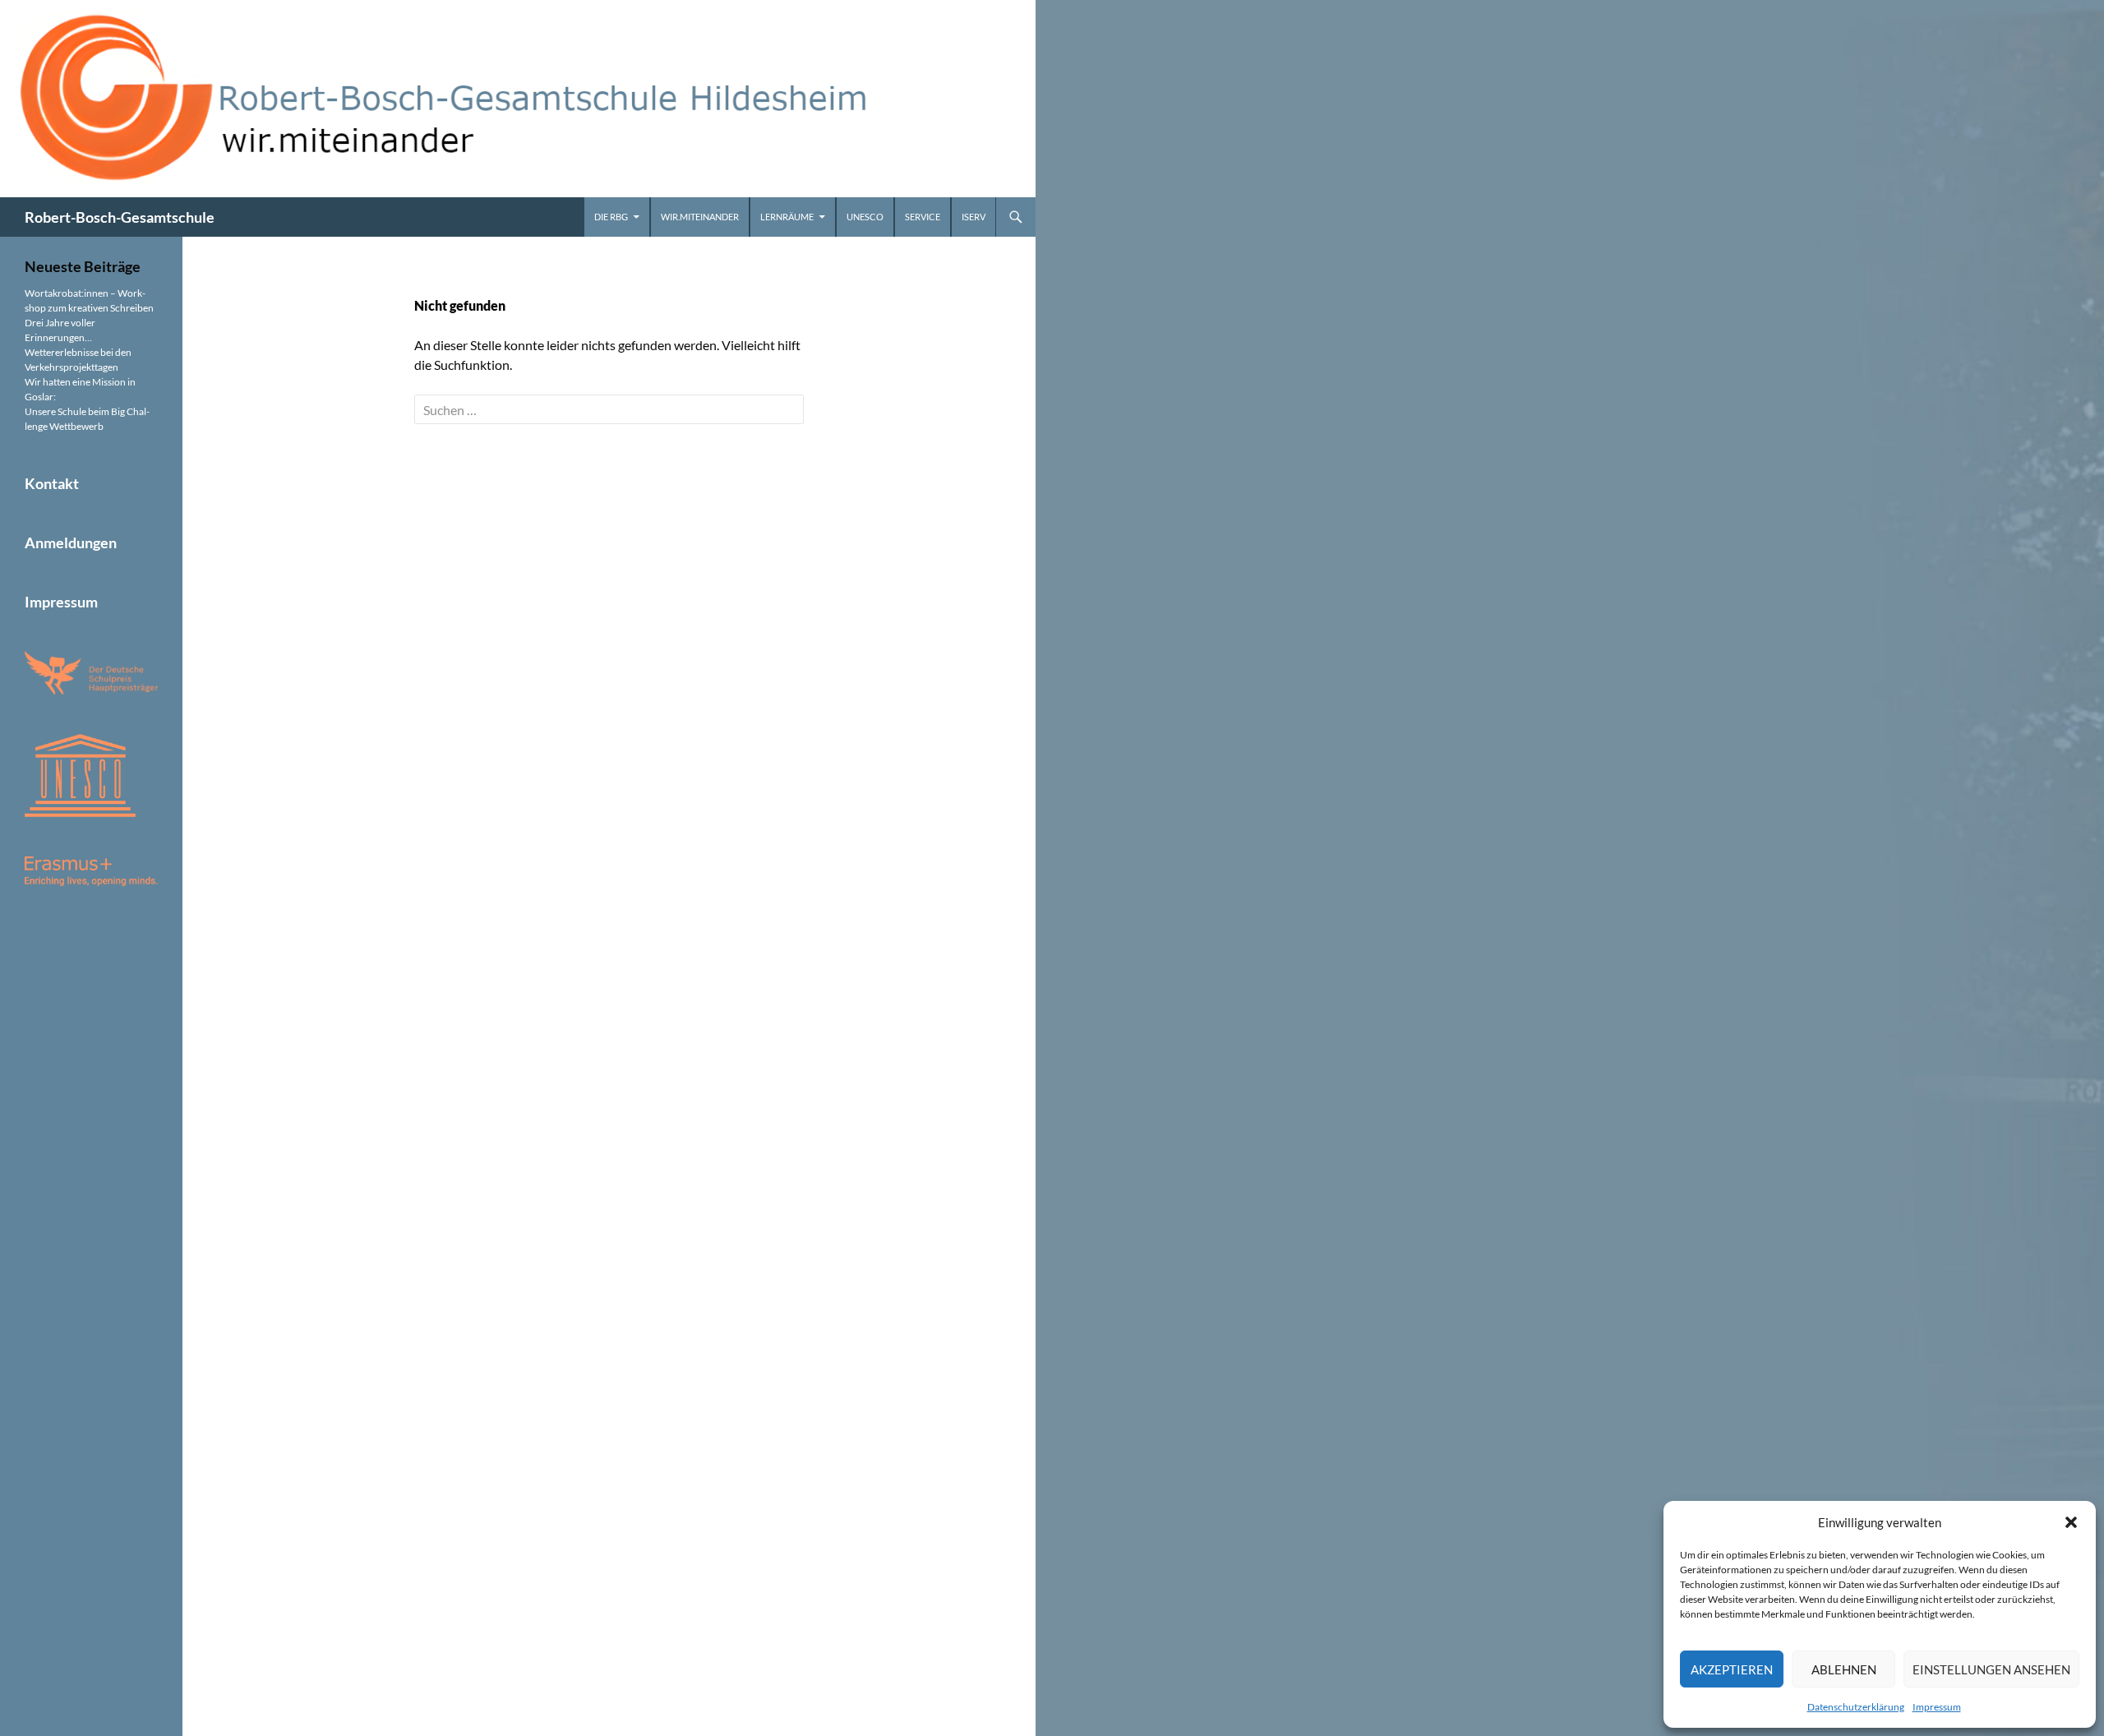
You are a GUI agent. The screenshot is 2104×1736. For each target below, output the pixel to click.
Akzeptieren (1732, 1669)
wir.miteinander (700, 217)
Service (923, 217)
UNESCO (865, 217)
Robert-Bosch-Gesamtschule (120, 217)
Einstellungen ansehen (1991, 1669)
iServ (974, 217)
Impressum (1937, 1707)
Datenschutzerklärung (1856, 1707)
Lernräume (787, 217)
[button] (2071, 1522)
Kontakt (52, 483)
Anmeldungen (71, 542)
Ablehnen (1844, 1669)
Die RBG (611, 217)
